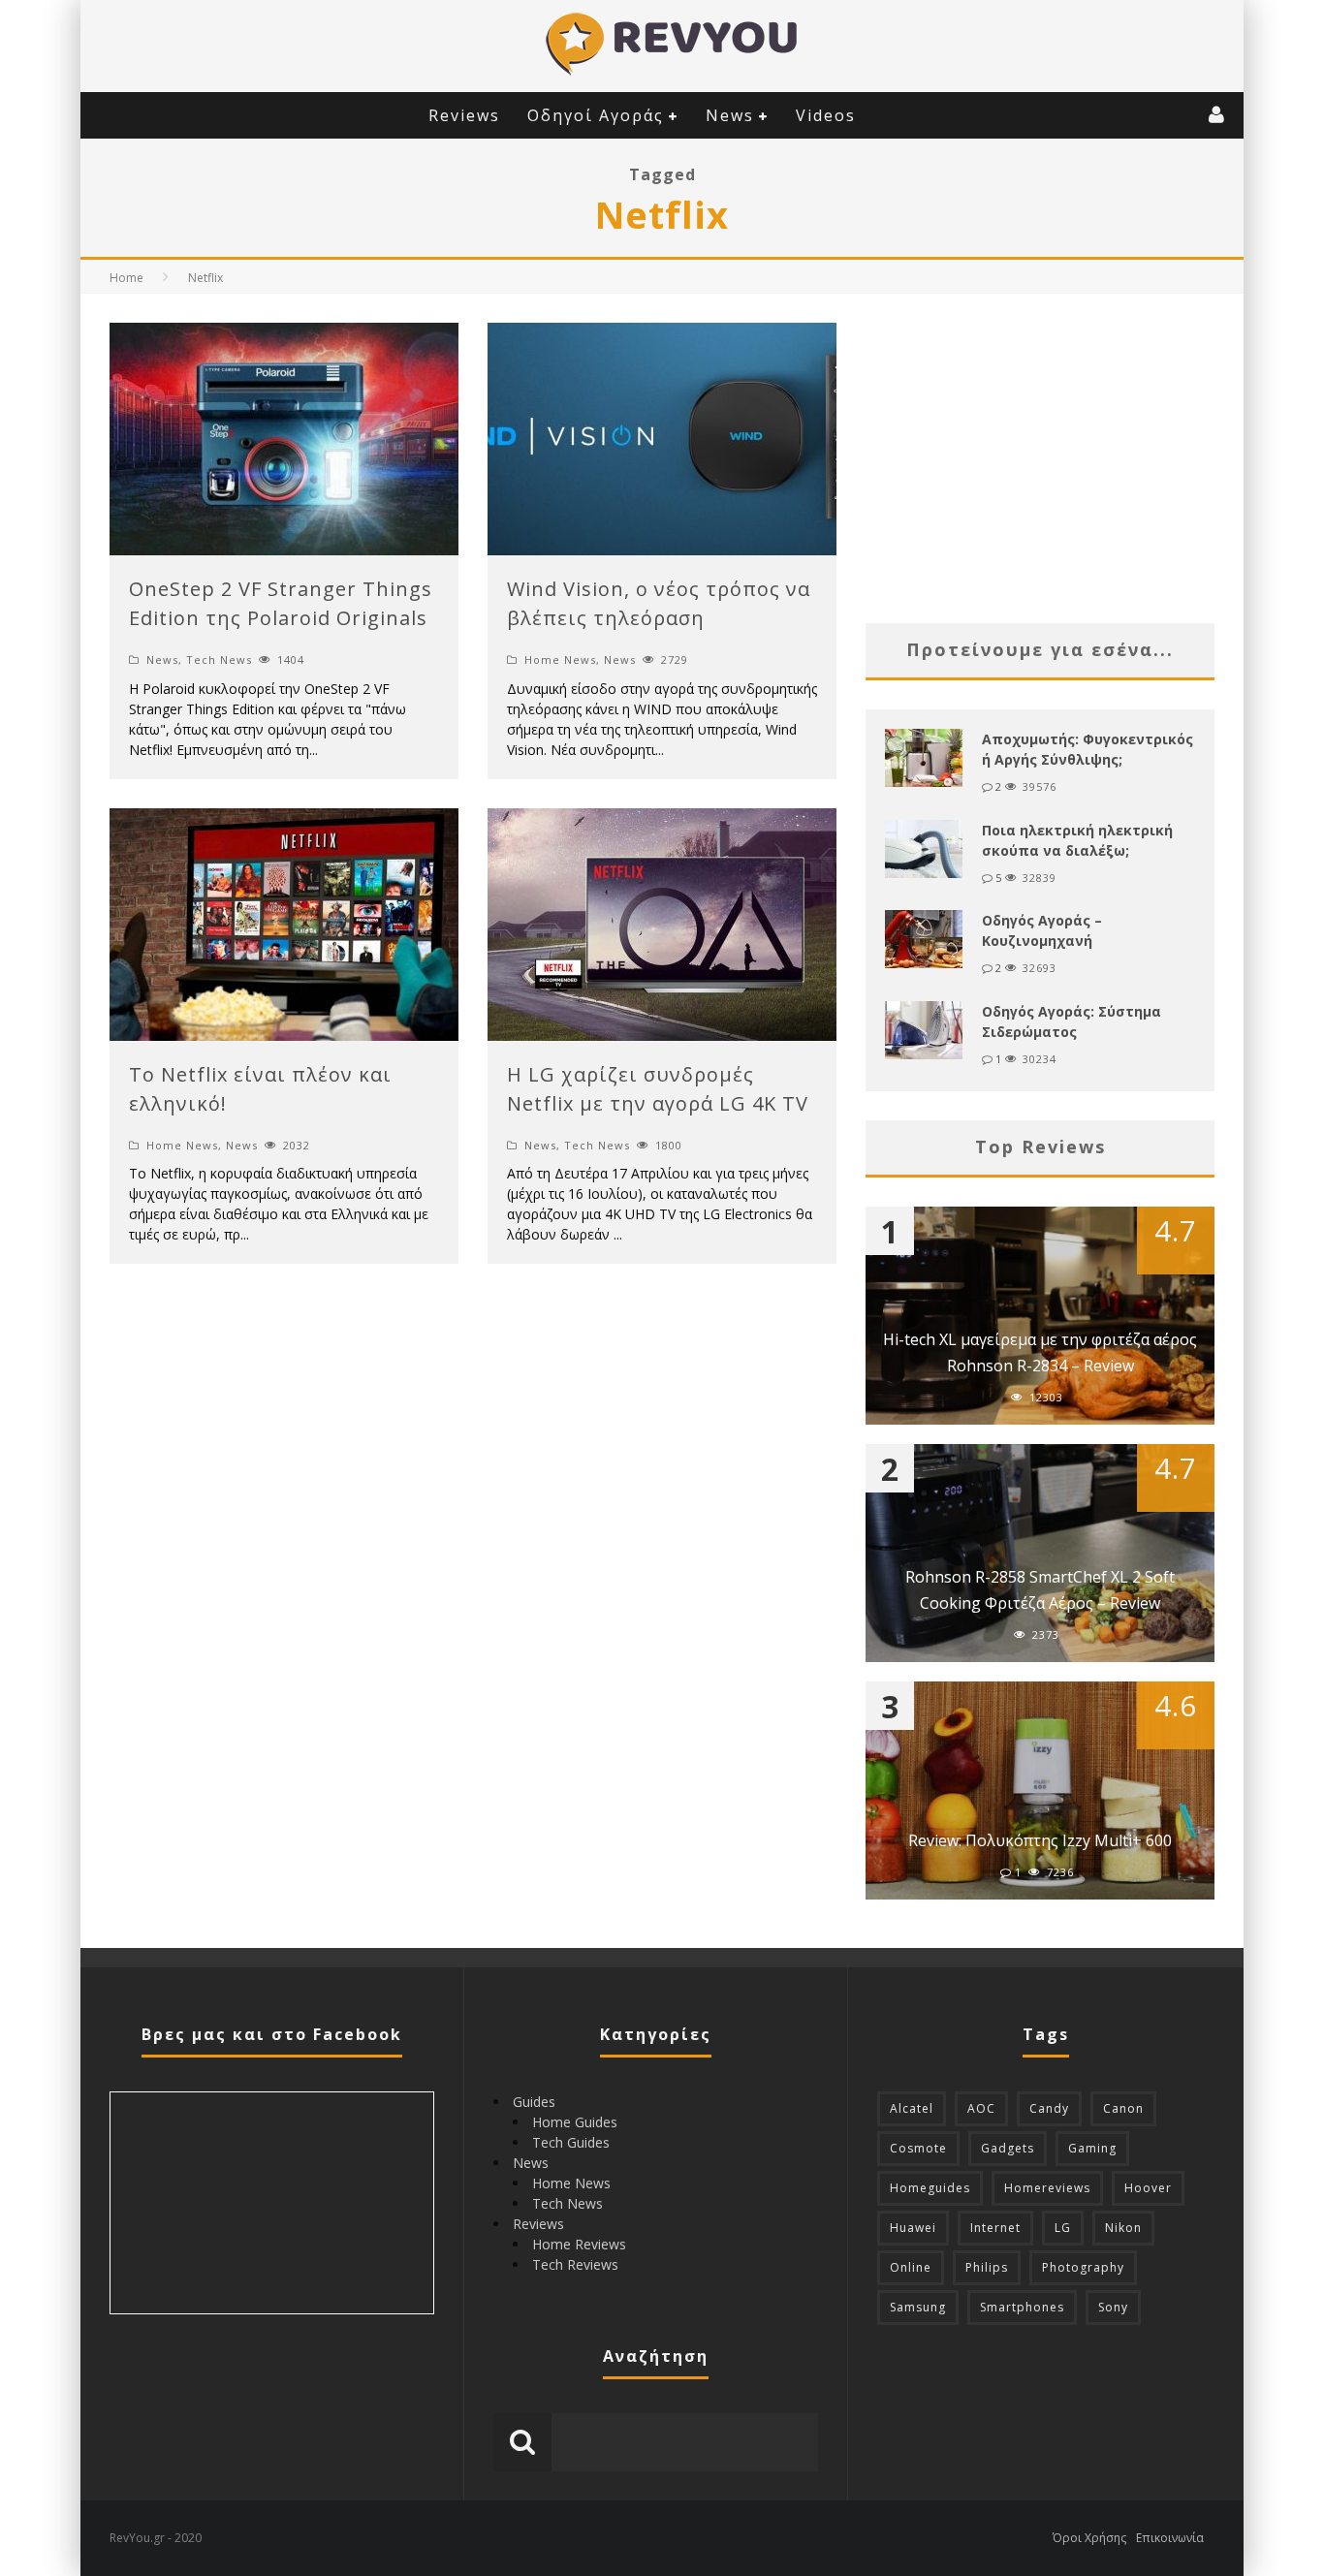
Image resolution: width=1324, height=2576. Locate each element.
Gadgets (1008, 2148)
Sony (1113, 2307)
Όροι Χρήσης (1089, 2538)
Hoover (1148, 2188)
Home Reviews (579, 2244)
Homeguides (930, 2188)
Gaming (1092, 2148)
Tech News (219, 660)
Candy (1049, 2108)
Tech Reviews (575, 2264)
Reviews (464, 115)
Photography (1083, 2267)
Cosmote (918, 2148)
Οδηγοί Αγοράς (596, 115)
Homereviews (1047, 2188)
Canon (1123, 2108)
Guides (534, 2102)
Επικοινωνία (1170, 2538)
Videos (826, 115)
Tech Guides (571, 2142)
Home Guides (575, 2122)
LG (1063, 2228)
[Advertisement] (1040, 458)
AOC (981, 2108)
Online (911, 2267)
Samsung (918, 2307)
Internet (995, 2228)
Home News (560, 660)
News (730, 115)
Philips (987, 2267)
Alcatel (912, 2108)
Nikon (1123, 2228)
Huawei (913, 2228)
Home (126, 278)
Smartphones (1022, 2307)
